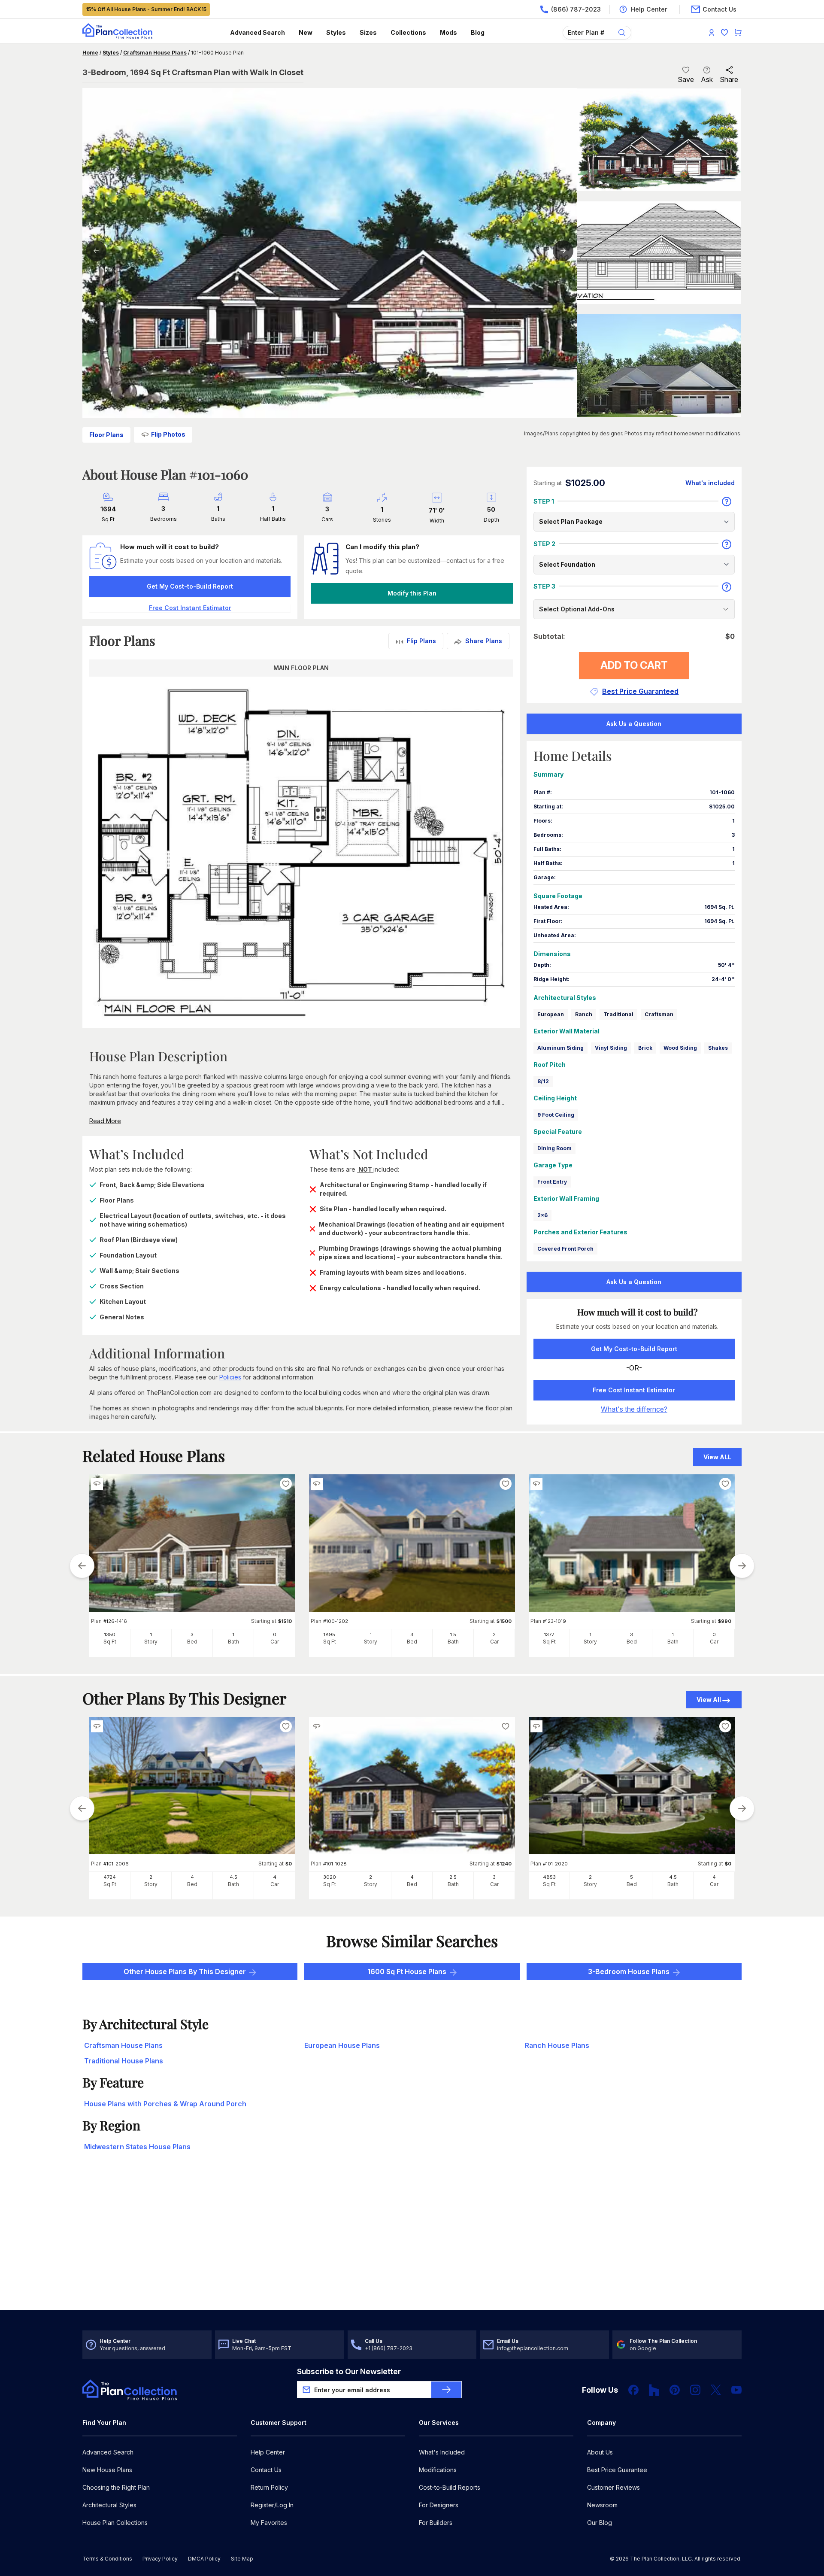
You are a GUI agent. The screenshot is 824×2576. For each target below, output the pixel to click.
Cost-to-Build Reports (450, 2487)
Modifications (438, 2470)
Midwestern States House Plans (137, 2147)
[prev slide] (82, 1566)
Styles (336, 32)
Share (729, 79)
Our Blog (600, 2523)
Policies (230, 1377)
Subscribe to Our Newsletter (349, 2371)
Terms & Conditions (107, 2559)
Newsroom (602, 2505)
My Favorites (269, 2523)
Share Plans (484, 641)
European (551, 1014)
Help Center (268, 2452)
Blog (478, 32)
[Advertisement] (412, 2243)
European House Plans (342, 2045)
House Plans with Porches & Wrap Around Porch (165, 2104)
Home (90, 53)
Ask (707, 79)
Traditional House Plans (124, 2061)
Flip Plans (421, 641)
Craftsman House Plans (155, 53)
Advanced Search (257, 32)
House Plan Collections (115, 2523)
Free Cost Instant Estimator (634, 1390)
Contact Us (266, 2470)
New (306, 32)
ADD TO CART (634, 665)
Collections (408, 32)
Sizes (368, 32)
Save (686, 79)
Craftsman (659, 1014)
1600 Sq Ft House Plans (407, 1971)
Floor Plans (106, 435)
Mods (448, 32)
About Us (600, 2452)
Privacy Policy (160, 2559)
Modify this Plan (412, 593)
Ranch (584, 1014)
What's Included (442, 2452)
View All (709, 1700)
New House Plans (107, 2470)
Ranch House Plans (557, 2045)
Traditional (618, 1014)
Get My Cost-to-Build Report (190, 586)
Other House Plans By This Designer (185, 1971)
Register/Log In (272, 2505)
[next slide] (742, 1566)
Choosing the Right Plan (116, 2487)
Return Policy (269, 2487)
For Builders (436, 2523)
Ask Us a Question (634, 724)
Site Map (242, 2559)
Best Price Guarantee (617, 2470)
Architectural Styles (109, 2505)
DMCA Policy (204, 2559)
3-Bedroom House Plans (629, 1971)
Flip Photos (168, 434)
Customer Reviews (613, 2487)
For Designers (439, 2505)
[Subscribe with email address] (446, 2390)
